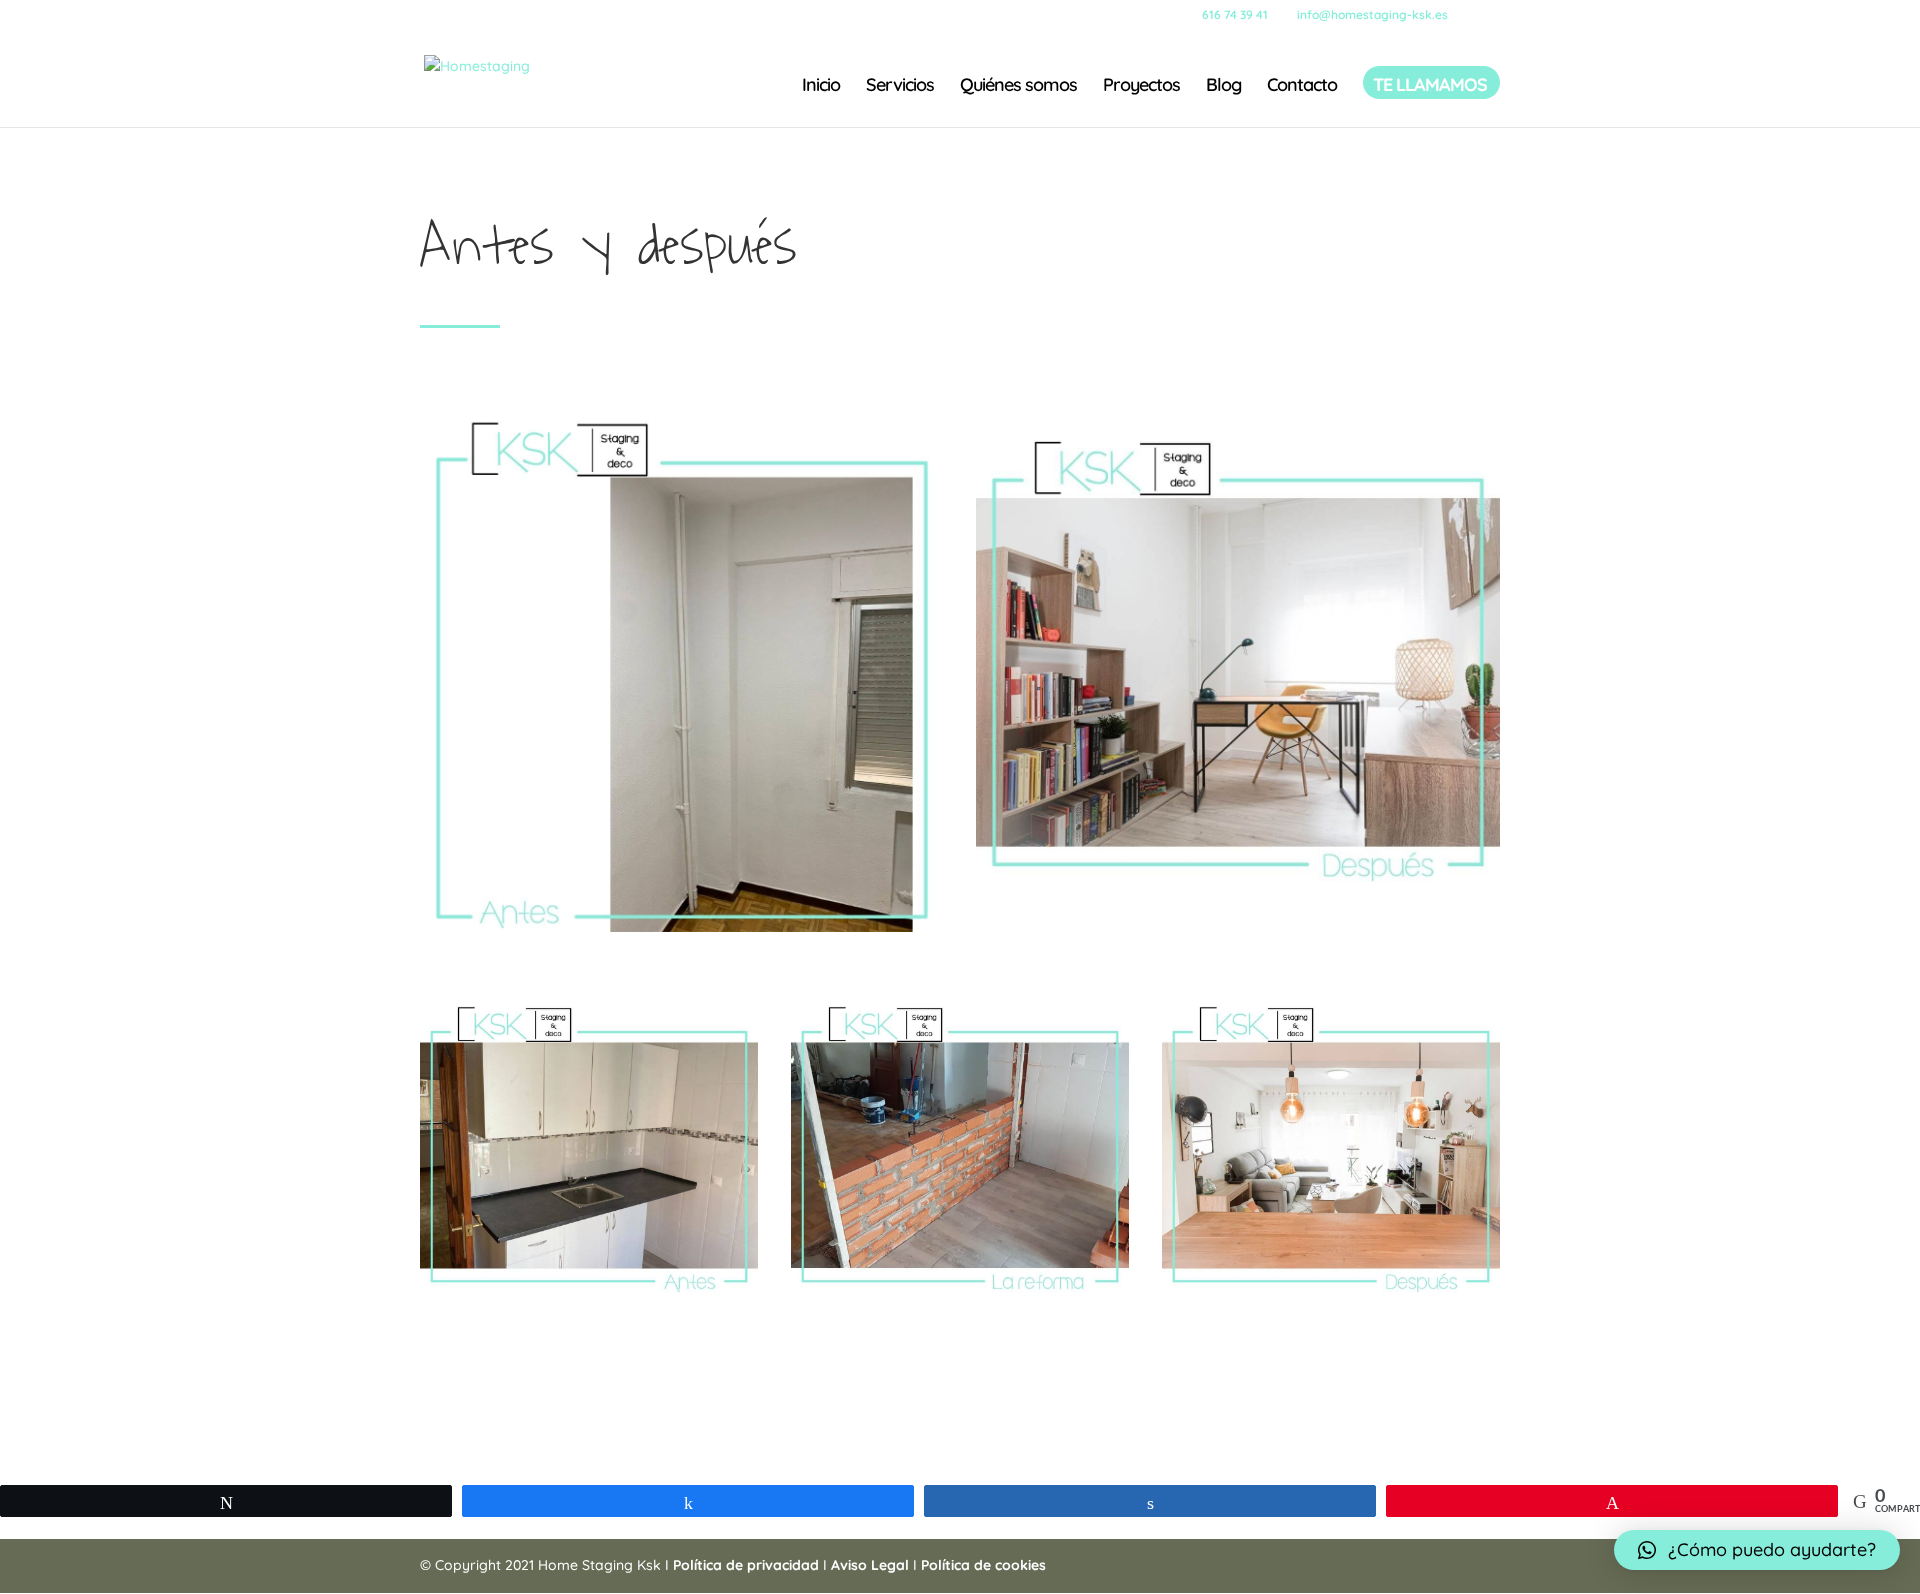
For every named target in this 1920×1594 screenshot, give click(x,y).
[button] (1757, 1550)
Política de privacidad (748, 1565)
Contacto (1302, 87)
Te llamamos (1430, 87)
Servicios (900, 87)
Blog (1223, 87)
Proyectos (1141, 87)
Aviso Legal (870, 1565)
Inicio (821, 87)
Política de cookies (983, 1565)
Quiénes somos (1018, 87)
